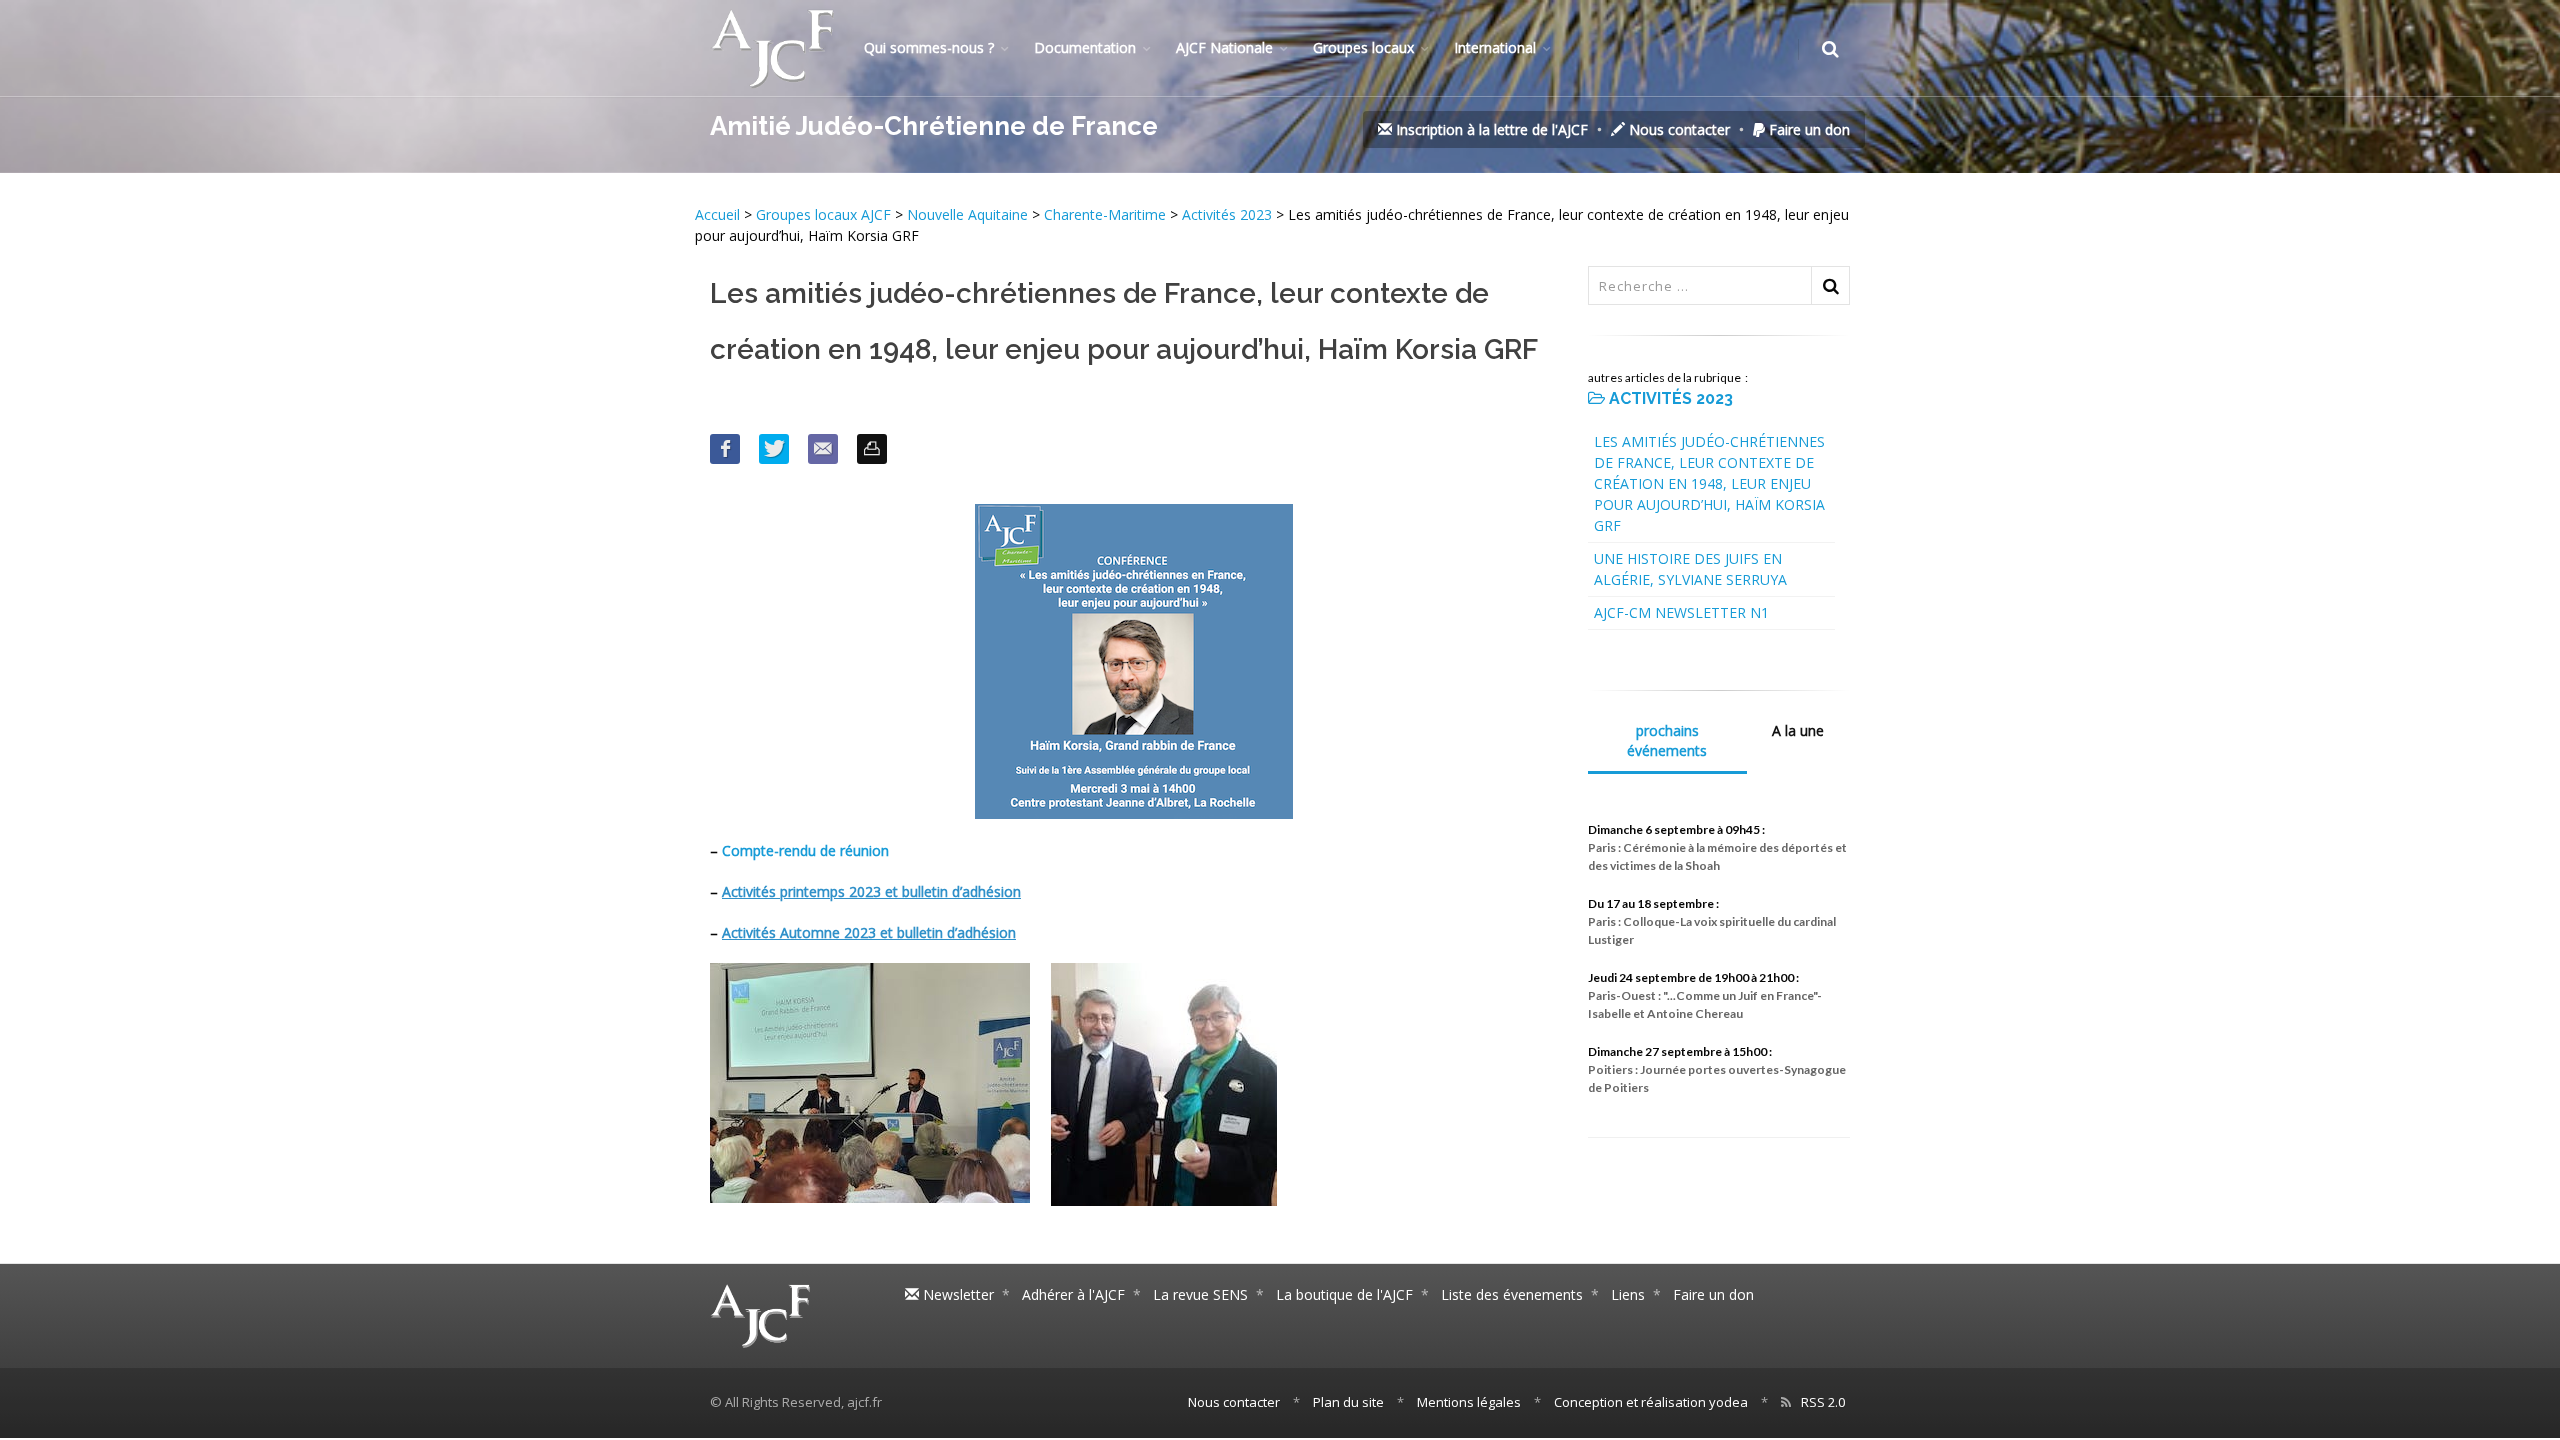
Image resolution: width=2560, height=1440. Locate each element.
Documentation (1085, 47)
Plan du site (1348, 1402)
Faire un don (1807, 129)
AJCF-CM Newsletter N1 (1681, 612)
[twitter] (774, 449)
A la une (1798, 730)
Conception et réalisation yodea (1651, 1402)
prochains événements (1667, 740)
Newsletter (956, 1294)
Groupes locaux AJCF (825, 214)
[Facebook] (725, 449)
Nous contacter (1677, 129)
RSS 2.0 (1823, 1402)
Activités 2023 (1227, 214)
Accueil (719, 214)
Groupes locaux (1363, 47)
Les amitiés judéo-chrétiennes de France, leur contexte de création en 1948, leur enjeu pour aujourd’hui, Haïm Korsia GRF (1709, 483)
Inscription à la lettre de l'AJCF (1490, 129)
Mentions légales (1469, 1402)
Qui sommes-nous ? (929, 47)
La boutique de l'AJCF (1344, 1294)
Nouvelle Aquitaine (967, 214)
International (1495, 47)
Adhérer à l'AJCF (1073, 1294)
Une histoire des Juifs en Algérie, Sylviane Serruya (1690, 569)
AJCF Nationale (1224, 47)
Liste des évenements (1512, 1294)
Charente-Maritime (1105, 214)
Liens (1628, 1294)
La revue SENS (1200, 1294)
